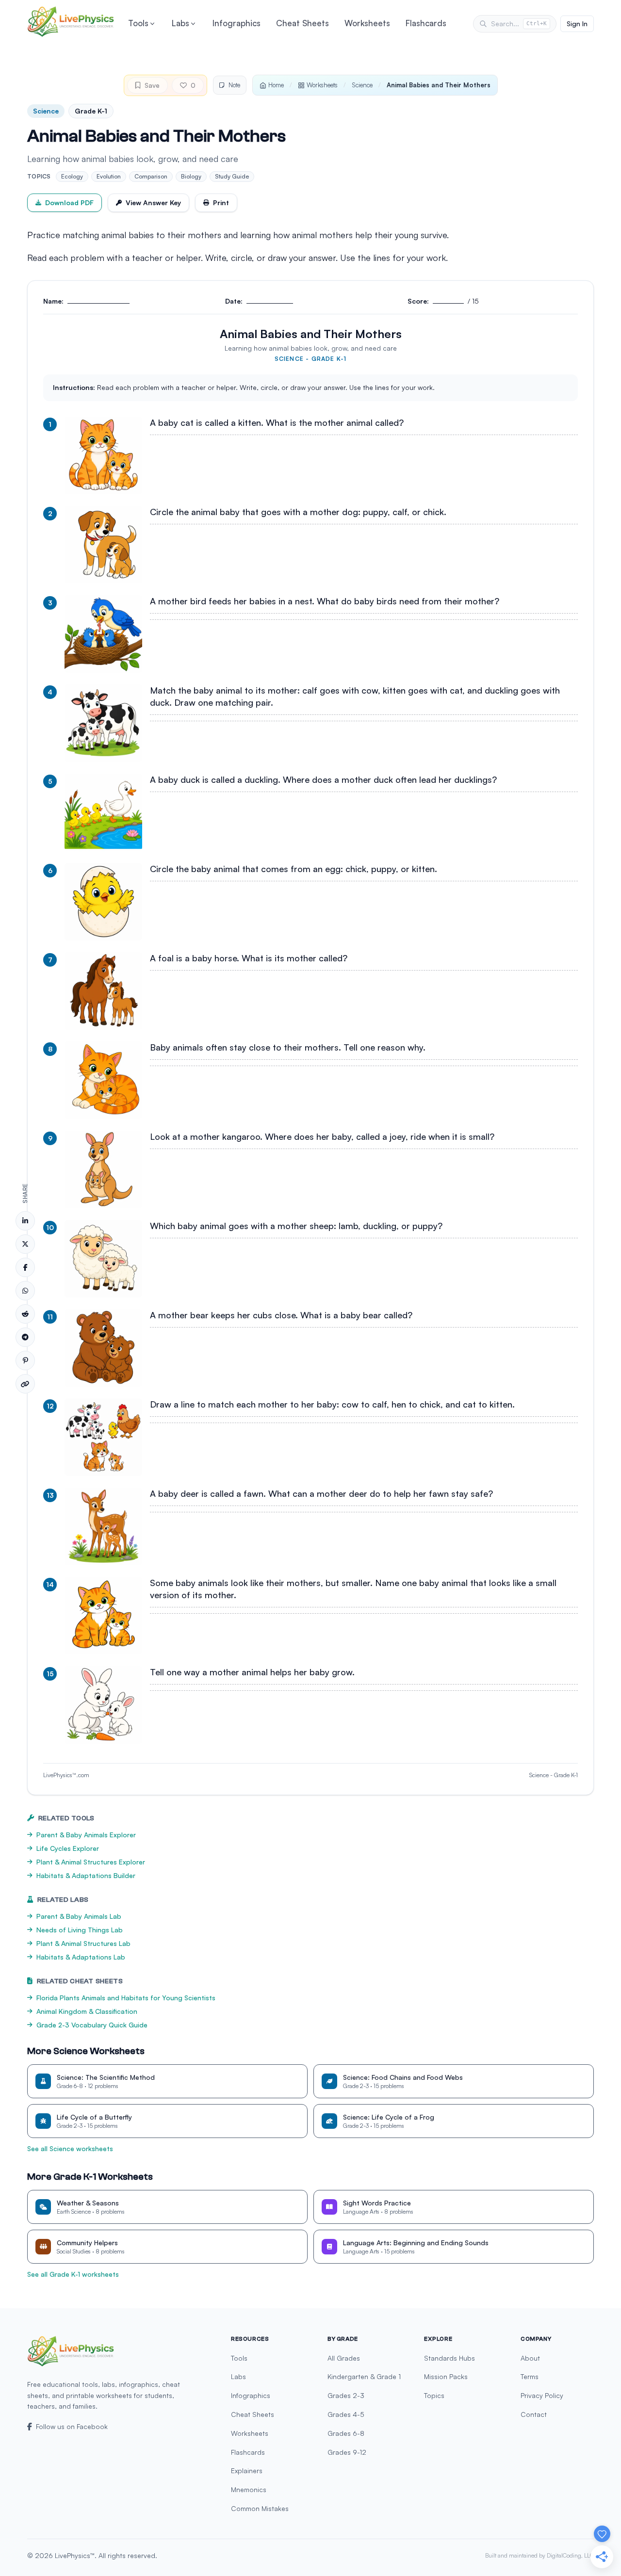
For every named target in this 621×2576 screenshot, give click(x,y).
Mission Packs (446, 2376)
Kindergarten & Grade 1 (364, 2376)
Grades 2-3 (346, 2395)
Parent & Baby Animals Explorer (86, 1835)
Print (221, 203)
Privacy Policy (542, 2395)
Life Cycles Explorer (68, 1848)
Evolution (109, 176)
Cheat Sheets (302, 23)
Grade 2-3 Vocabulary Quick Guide (92, 2025)
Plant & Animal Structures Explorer (91, 1862)
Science (362, 85)
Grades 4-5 (346, 2414)
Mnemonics (249, 2489)
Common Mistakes (260, 2508)
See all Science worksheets (70, 2148)
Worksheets (367, 23)
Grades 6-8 (346, 2433)
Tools (138, 23)
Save (152, 85)
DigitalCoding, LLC (570, 2555)
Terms (530, 2376)
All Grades (344, 2358)
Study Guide (232, 176)
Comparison (151, 176)
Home (276, 85)
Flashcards (426, 23)
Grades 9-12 (347, 2452)
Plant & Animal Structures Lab (83, 1943)
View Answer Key (153, 203)
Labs (180, 23)
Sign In (577, 24)
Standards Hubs (449, 2358)
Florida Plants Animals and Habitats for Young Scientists (126, 1998)
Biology (191, 176)
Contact (534, 2414)
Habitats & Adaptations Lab (81, 1957)
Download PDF (69, 203)
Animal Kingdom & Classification (87, 2011)
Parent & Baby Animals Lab (79, 1916)
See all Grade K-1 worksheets (73, 2274)
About (530, 2358)
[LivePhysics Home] (71, 22)
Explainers (247, 2471)
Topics (434, 2395)
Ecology (72, 176)
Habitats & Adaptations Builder (86, 1875)
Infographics (237, 23)
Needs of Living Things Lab (80, 1930)
